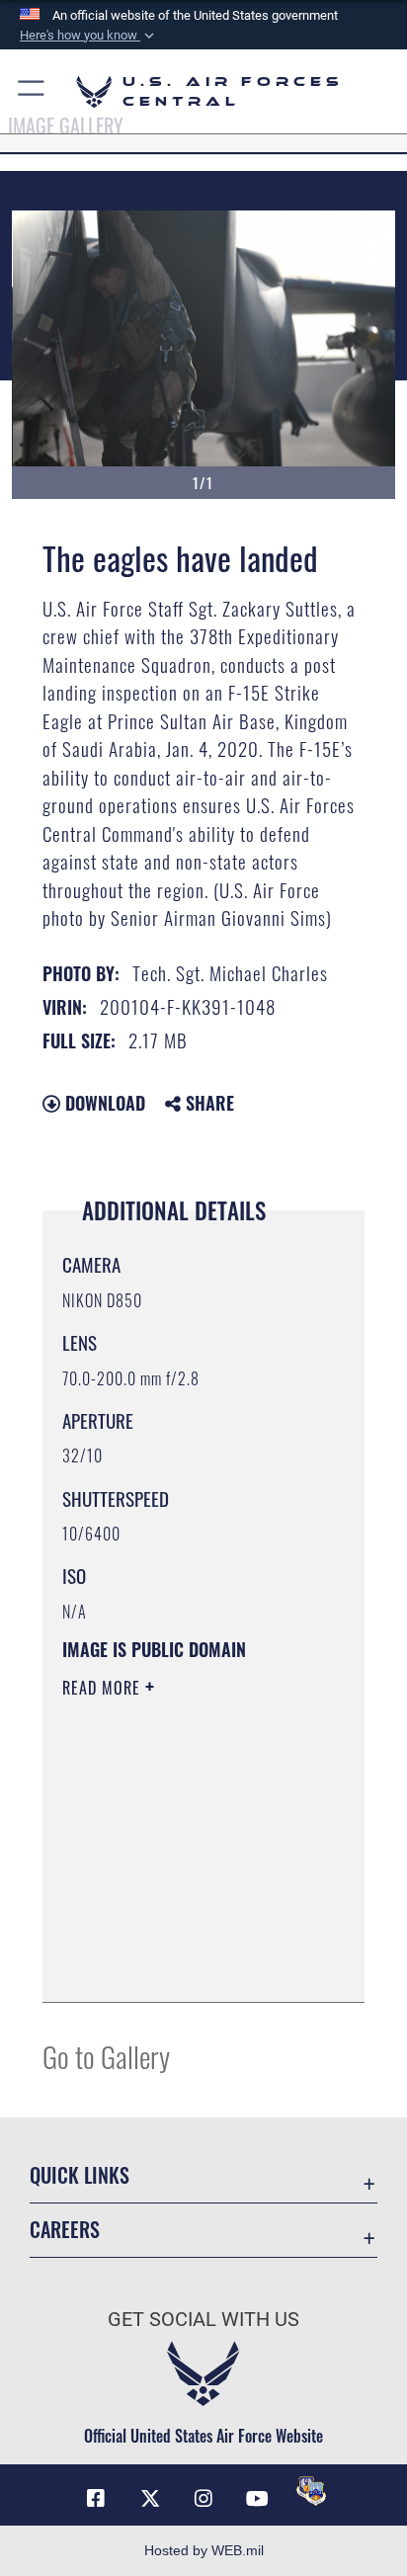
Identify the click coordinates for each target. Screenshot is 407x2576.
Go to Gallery (106, 2056)
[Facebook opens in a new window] (96, 2499)
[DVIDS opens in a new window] (311, 2491)
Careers (65, 2230)
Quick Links (80, 2175)
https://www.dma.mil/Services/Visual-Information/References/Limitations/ (182, 1965)
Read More (104, 1688)
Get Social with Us (203, 2320)
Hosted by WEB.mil (204, 2550)
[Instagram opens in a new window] (203, 2499)
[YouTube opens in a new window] (257, 2499)
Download (103, 1103)
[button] (89, 36)
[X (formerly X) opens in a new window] (150, 2499)
